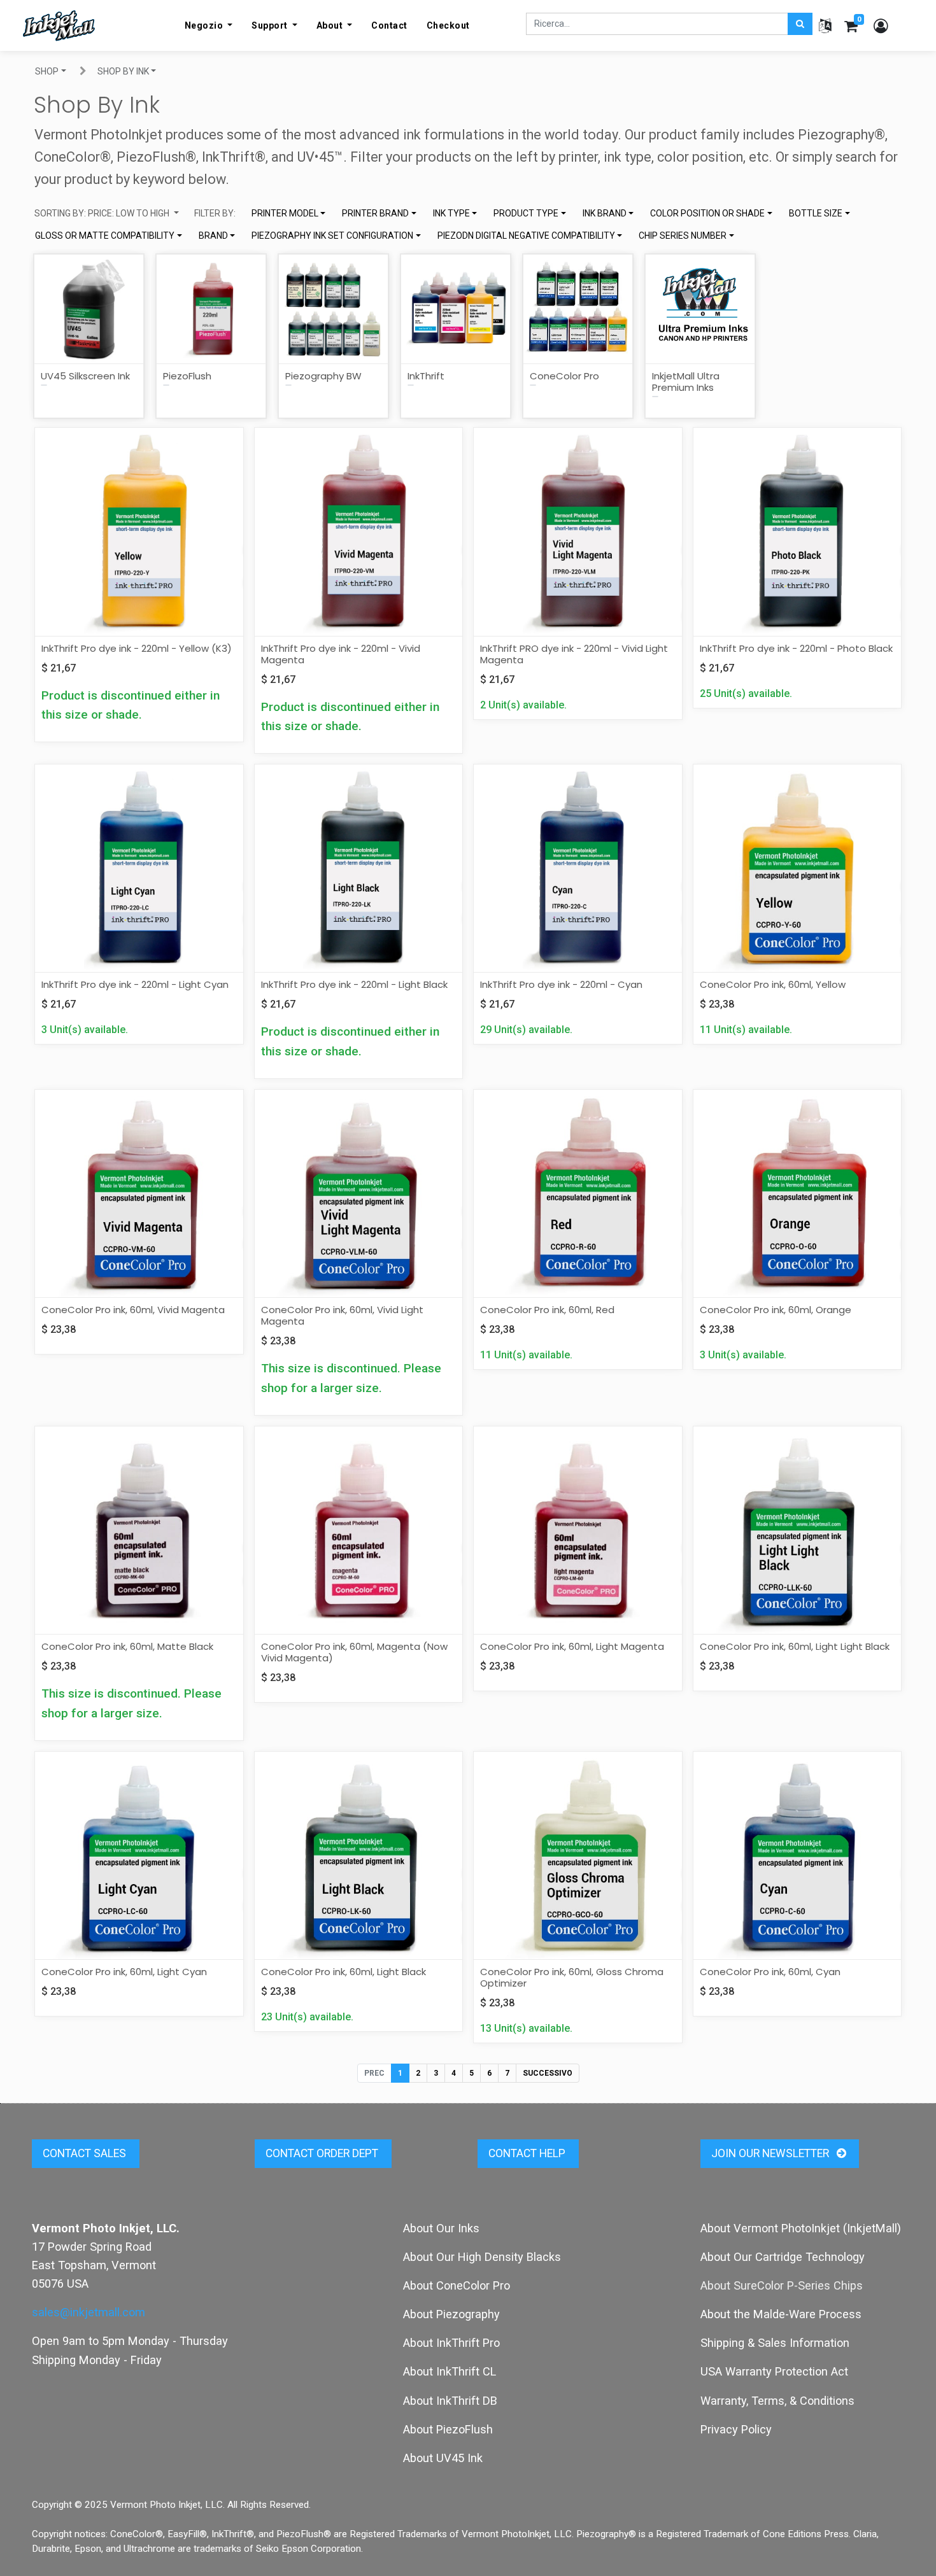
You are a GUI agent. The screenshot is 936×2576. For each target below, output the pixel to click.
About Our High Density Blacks (482, 2257)
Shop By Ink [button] (123, 71)
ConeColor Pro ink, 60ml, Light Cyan (124, 1972)
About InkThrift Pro (451, 2343)
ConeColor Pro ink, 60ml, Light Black (344, 1972)
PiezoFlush (187, 376)
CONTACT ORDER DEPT (323, 2153)
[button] (107, 214)
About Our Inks (441, 2228)
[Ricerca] (800, 24)
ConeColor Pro (564, 376)
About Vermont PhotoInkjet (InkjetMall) (801, 2228)
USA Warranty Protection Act (774, 2371)
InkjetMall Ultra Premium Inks (686, 382)
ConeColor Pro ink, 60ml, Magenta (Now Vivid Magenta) (354, 1652)
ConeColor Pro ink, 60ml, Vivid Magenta (133, 1310)
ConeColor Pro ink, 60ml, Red (547, 1310)
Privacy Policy (736, 2429)
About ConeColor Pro (457, 2285)
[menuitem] (389, 25)
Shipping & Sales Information (775, 2343)
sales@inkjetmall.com (89, 2312)
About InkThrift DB (450, 2401)
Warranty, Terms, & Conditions (777, 2401)
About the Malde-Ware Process (781, 2314)
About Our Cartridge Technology (783, 2257)
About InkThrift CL (450, 2371)
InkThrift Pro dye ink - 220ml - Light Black (354, 984)
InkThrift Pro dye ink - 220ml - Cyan (561, 984)
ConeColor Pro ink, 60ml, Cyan (770, 1972)
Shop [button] (47, 71)
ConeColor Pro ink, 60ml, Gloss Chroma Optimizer (572, 1977)
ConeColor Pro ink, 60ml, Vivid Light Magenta (342, 1315)
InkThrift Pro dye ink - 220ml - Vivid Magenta (341, 654)
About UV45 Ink (443, 2458)
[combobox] (289, 214)
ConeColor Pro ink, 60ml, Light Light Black (795, 1646)
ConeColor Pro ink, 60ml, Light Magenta (572, 1646)
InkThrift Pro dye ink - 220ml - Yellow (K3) (137, 648)
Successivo (548, 2073)
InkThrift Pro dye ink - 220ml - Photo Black (796, 648)
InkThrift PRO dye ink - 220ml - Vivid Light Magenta (574, 654)
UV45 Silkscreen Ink (85, 376)
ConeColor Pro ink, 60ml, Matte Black (127, 1646)
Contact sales (86, 2153)
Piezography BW (323, 376)
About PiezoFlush (448, 2429)
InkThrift (426, 376)
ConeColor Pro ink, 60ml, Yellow (773, 984)
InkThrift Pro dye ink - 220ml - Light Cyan (135, 984)
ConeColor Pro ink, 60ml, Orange (776, 1310)
